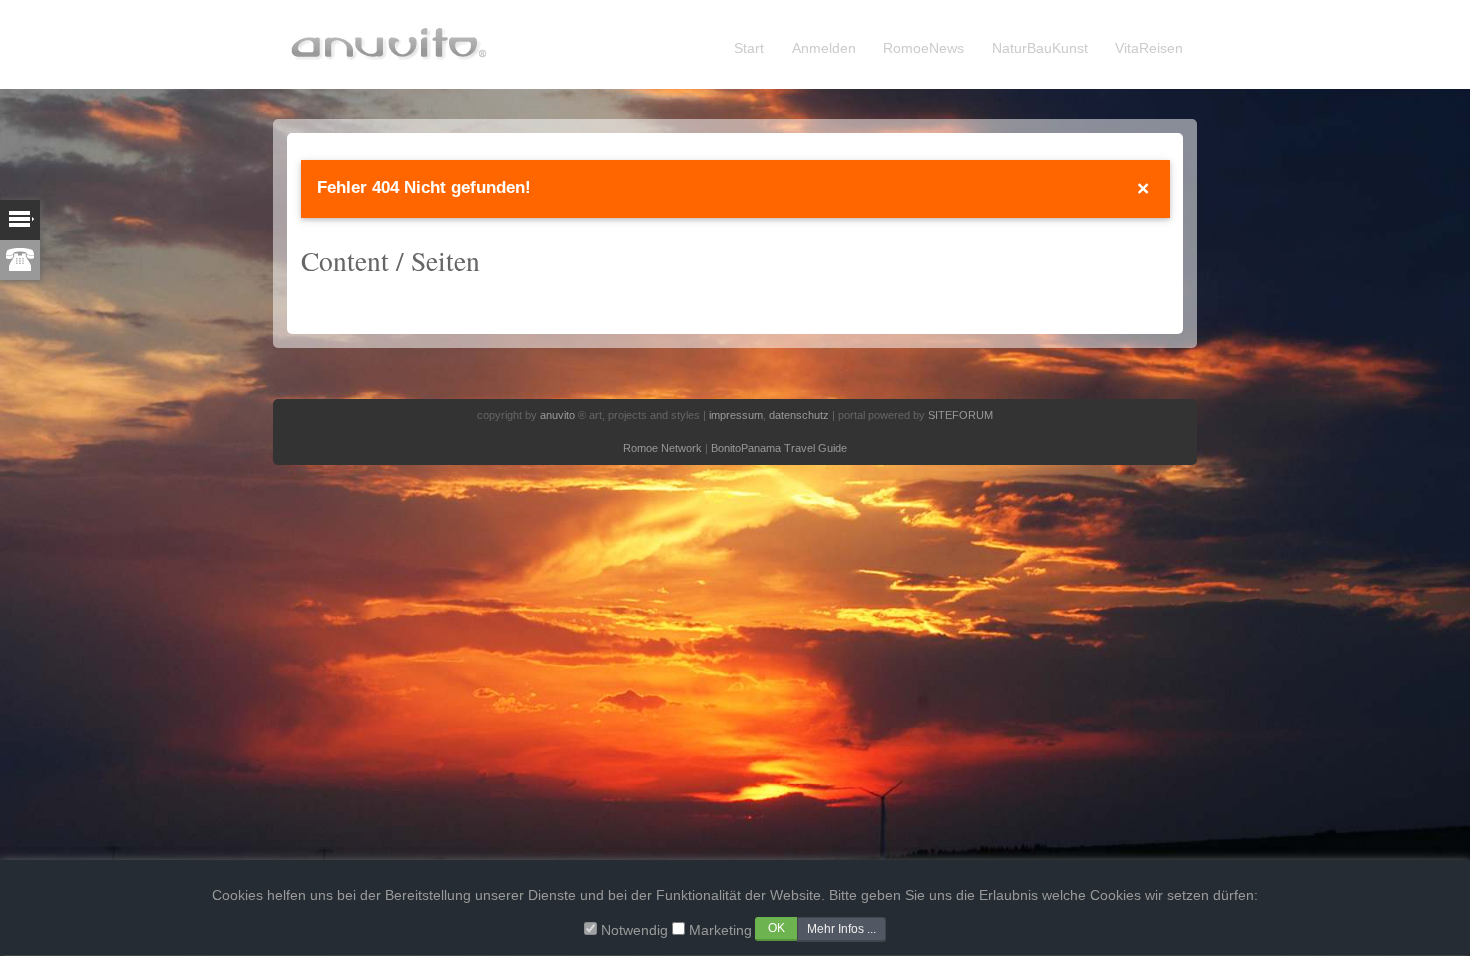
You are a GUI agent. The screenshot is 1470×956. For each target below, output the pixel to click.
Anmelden (824, 48)
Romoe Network (662, 448)
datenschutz (799, 415)
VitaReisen (1149, 48)
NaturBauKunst (1040, 48)
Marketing (720, 930)
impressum (736, 415)
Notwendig (634, 930)
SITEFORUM (960, 415)
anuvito (557, 415)
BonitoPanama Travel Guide (779, 448)
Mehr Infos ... (841, 929)
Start (749, 48)
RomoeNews (923, 48)
